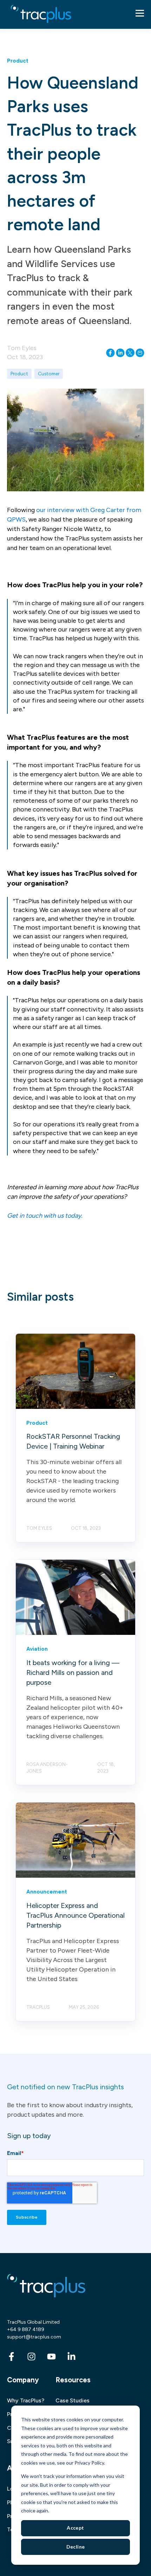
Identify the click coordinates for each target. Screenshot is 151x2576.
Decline (76, 2547)
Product (19, 374)
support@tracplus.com (34, 2337)
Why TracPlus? (26, 2400)
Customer (49, 374)
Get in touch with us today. (45, 1216)
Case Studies (73, 2400)
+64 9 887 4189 (26, 2329)
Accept (75, 2528)
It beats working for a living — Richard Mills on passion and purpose (73, 1672)
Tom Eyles (22, 348)
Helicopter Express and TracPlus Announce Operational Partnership (75, 1915)
